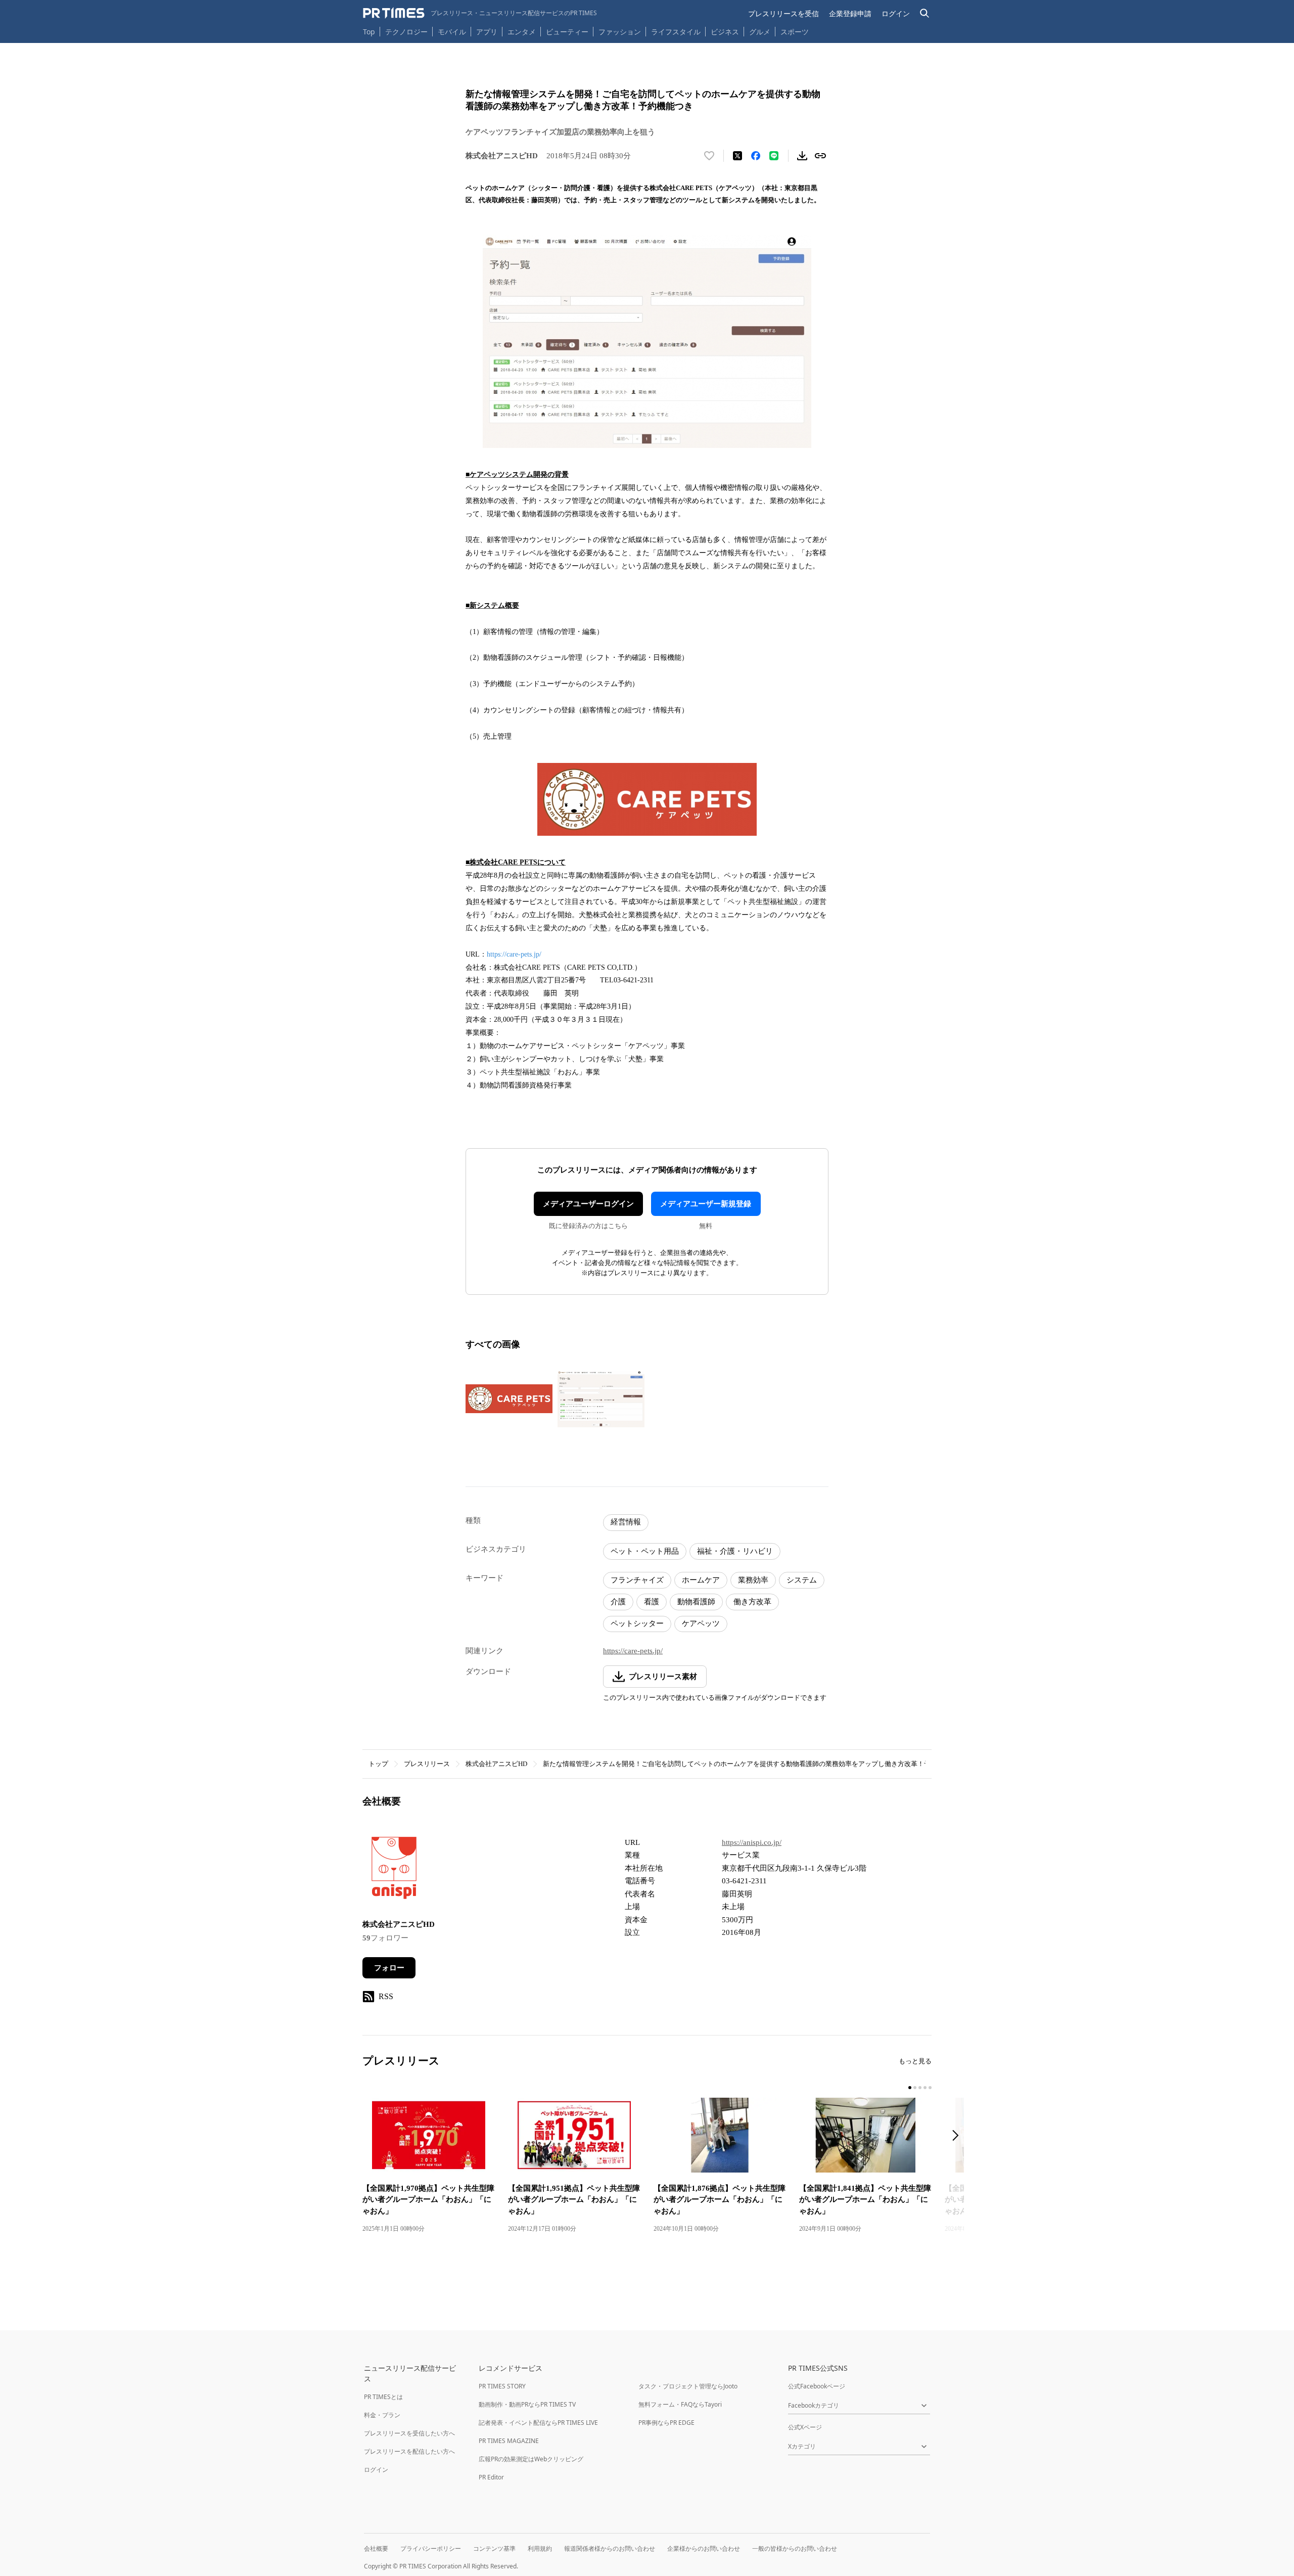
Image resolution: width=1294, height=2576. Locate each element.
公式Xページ (805, 2427)
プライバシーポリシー (431, 2548)
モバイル (452, 32)
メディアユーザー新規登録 (706, 1204)
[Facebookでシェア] (756, 156)
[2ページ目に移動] (915, 2088)
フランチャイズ (637, 1580)
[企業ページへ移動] (394, 1871)
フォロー (389, 1968)
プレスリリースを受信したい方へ (409, 2433)
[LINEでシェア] (774, 156)
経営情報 (626, 1522)
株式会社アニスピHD (496, 1764)
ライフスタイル (676, 32)
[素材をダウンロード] (802, 156)
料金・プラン (382, 2415)
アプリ (487, 32)
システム (802, 1580)
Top (369, 32)
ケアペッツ (701, 1623)
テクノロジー (406, 32)
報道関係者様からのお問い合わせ (610, 2548)
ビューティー (567, 32)
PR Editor (491, 2477)
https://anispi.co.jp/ (752, 1842)
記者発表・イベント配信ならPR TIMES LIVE (538, 2423)
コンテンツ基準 (494, 2548)
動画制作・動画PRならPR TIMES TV (527, 2404)
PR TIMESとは (383, 2397)
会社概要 (376, 2548)
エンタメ (522, 32)
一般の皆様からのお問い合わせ (795, 2548)
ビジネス (725, 32)
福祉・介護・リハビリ (735, 1551)
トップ (378, 1764)
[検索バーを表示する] (925, 13)
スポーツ (795, 32)
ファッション (620, 32)
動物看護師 (696, 1602)
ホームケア (701, 1580)
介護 (618, 1602)
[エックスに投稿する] (737, 156)
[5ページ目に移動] (930, 2088)
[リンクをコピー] (820, 156)
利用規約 (540, 2548)
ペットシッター (637, 1623)
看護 (652, 1602)
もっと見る (915, 2061)
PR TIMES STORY (502, 2386)
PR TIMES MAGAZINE (509, 2441)
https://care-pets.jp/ (514, 954)
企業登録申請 (850, 13)
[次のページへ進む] (958, 2136)
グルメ (760, 32)
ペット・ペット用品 (645, 1551)
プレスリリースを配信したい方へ (409, 2451)
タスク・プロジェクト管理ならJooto (688, 2386)
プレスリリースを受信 (783, 13)
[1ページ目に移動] (910, 2088)
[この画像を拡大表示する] (509, 1399)
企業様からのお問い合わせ (704, 2548)
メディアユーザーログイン (588, 1204)
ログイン (896, 13)
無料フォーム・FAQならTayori (680, 2404)
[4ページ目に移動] (925, 2088)
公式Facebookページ (817, 2386)
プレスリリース (427, 1764)
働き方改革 (752, 1602)
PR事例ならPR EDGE (666, 2423)
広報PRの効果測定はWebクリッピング (531, 2459)
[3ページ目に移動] (920, 2088)
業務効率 (753, 1580)
